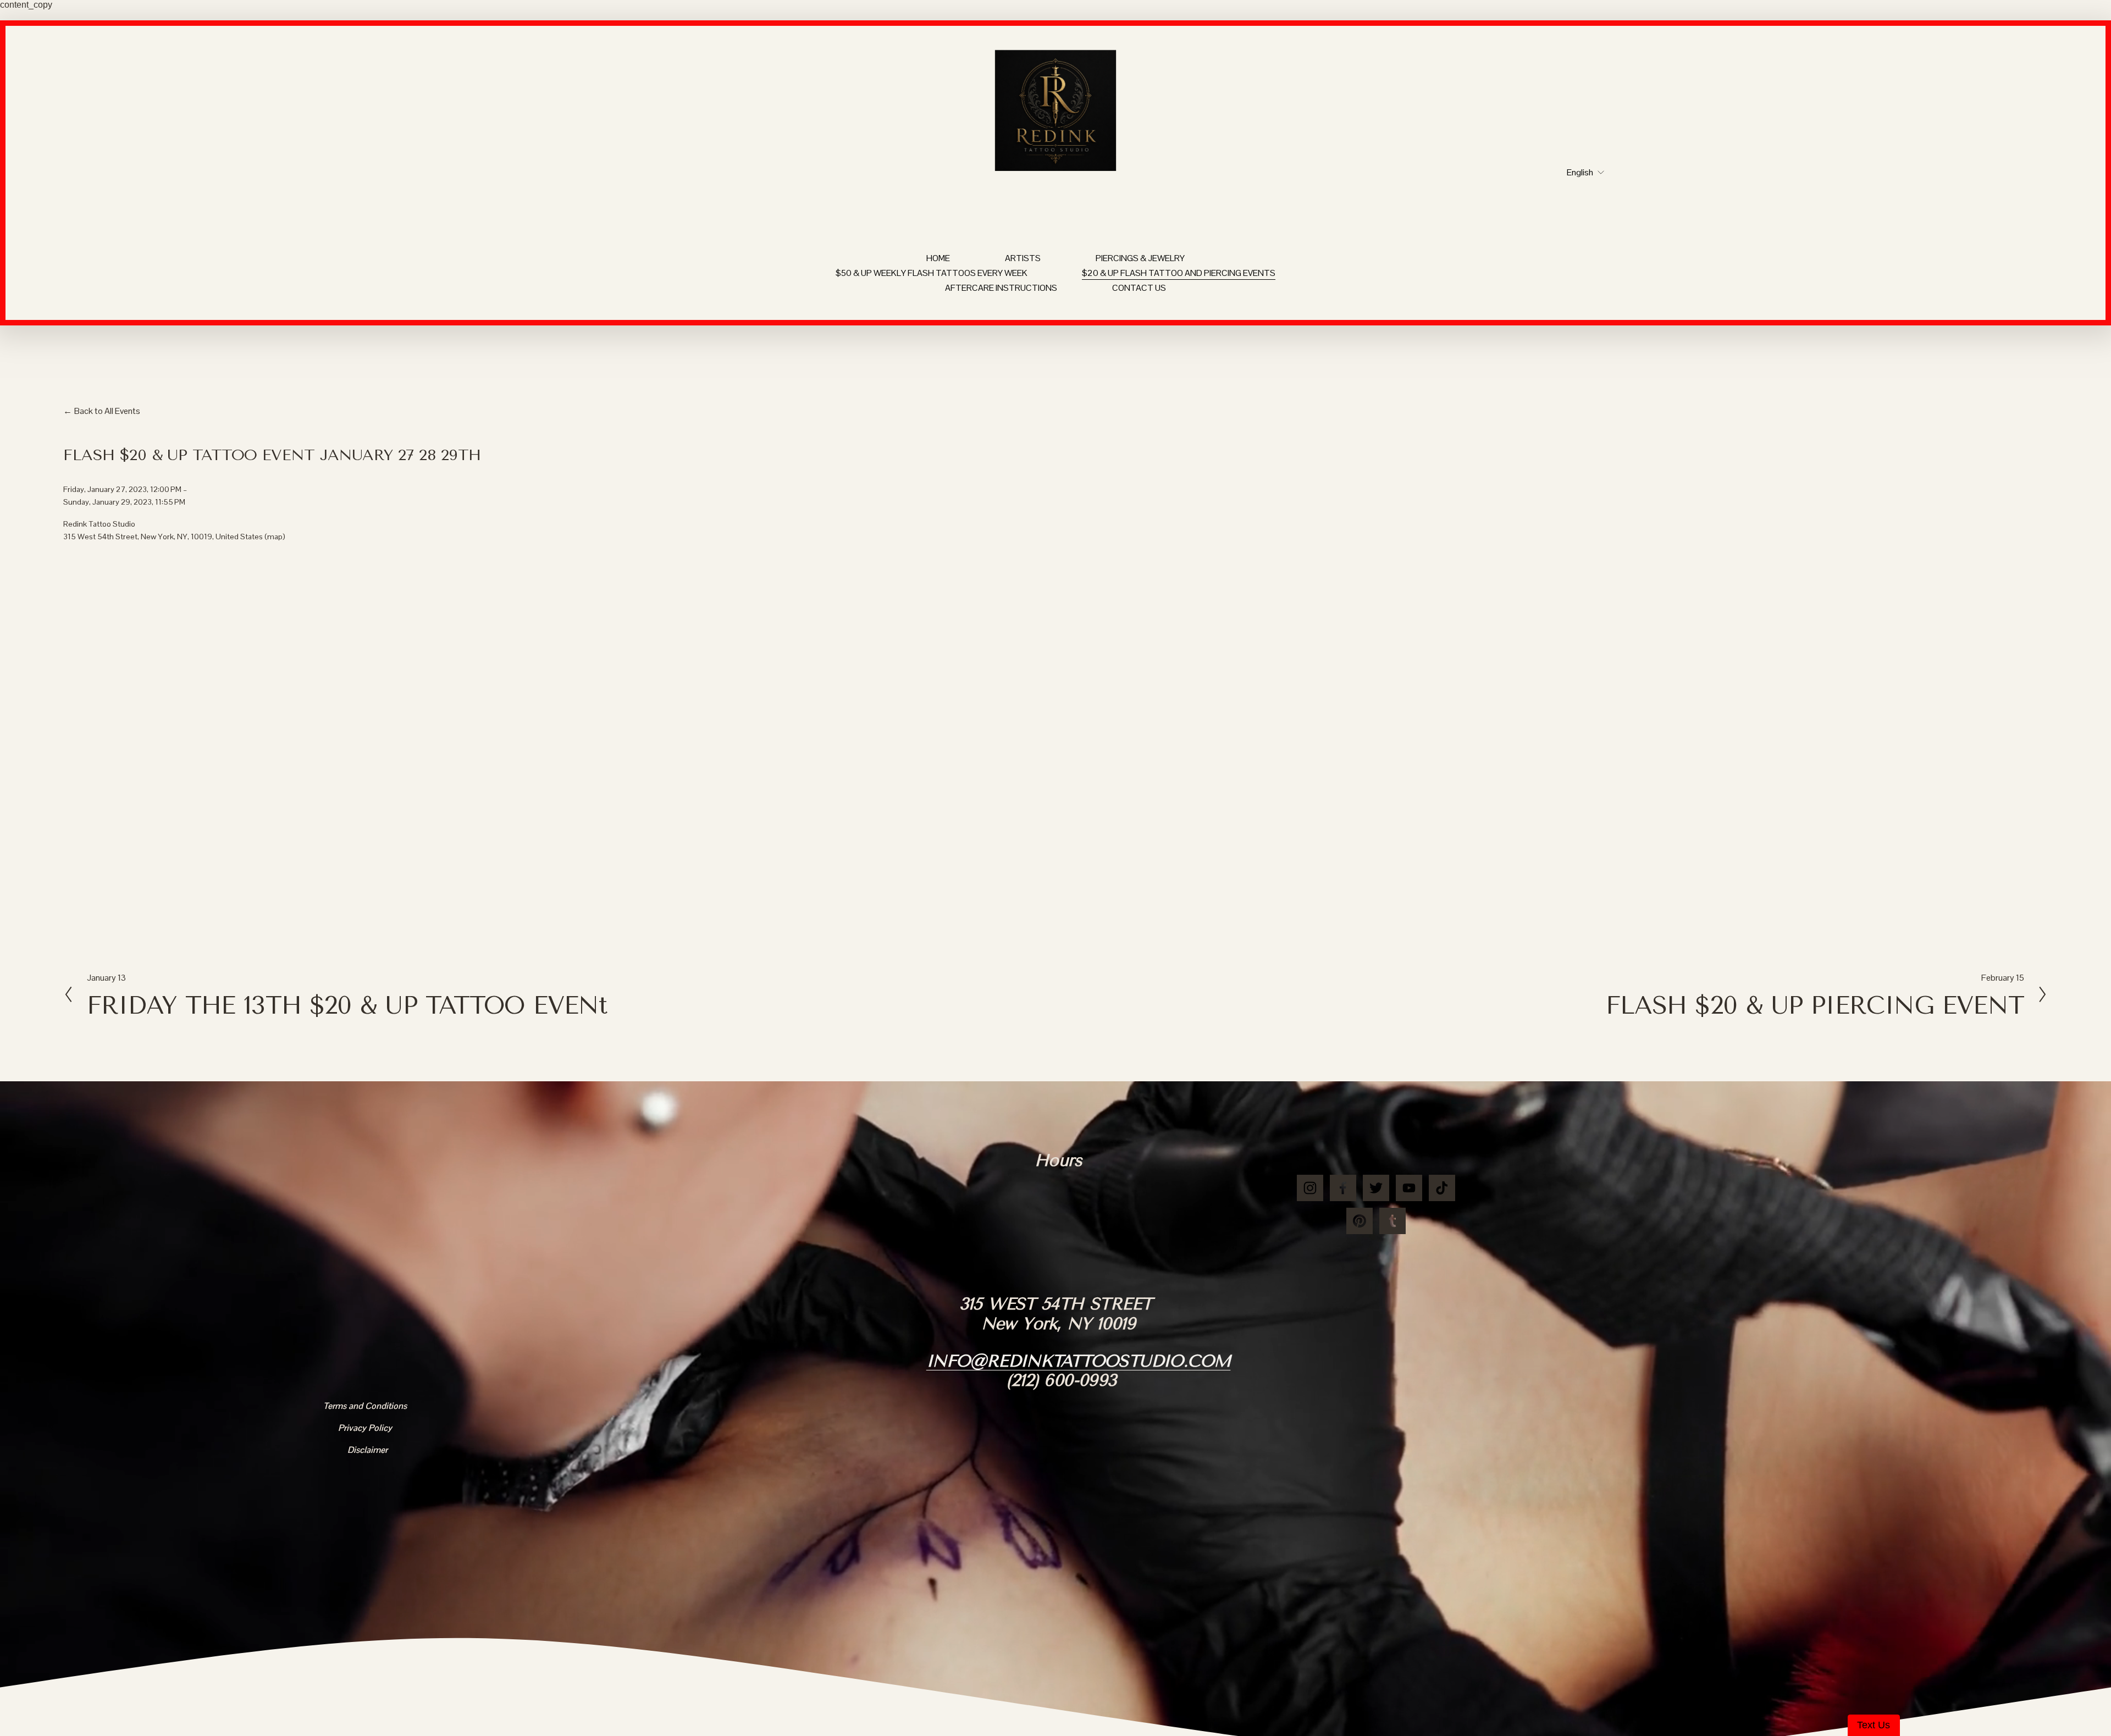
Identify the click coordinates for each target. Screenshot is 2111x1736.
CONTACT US (1139, 288)
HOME (938, 258)
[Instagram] (1310, 1188)
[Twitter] (1376, 1188)
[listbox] (1578, 173)
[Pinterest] (1360, 1221)
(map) (275, 537)
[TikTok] (1442, 1188)
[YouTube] (1409, 1188)
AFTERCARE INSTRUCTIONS (1001, 288)
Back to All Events (107, 411)
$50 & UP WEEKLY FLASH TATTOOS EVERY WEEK (932, 273)
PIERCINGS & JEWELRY (1140, 258)
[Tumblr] (1392, 1221)
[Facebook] (1343, 1188)
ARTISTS (1023, 258)
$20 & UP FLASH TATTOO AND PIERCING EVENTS (1179, 273)
